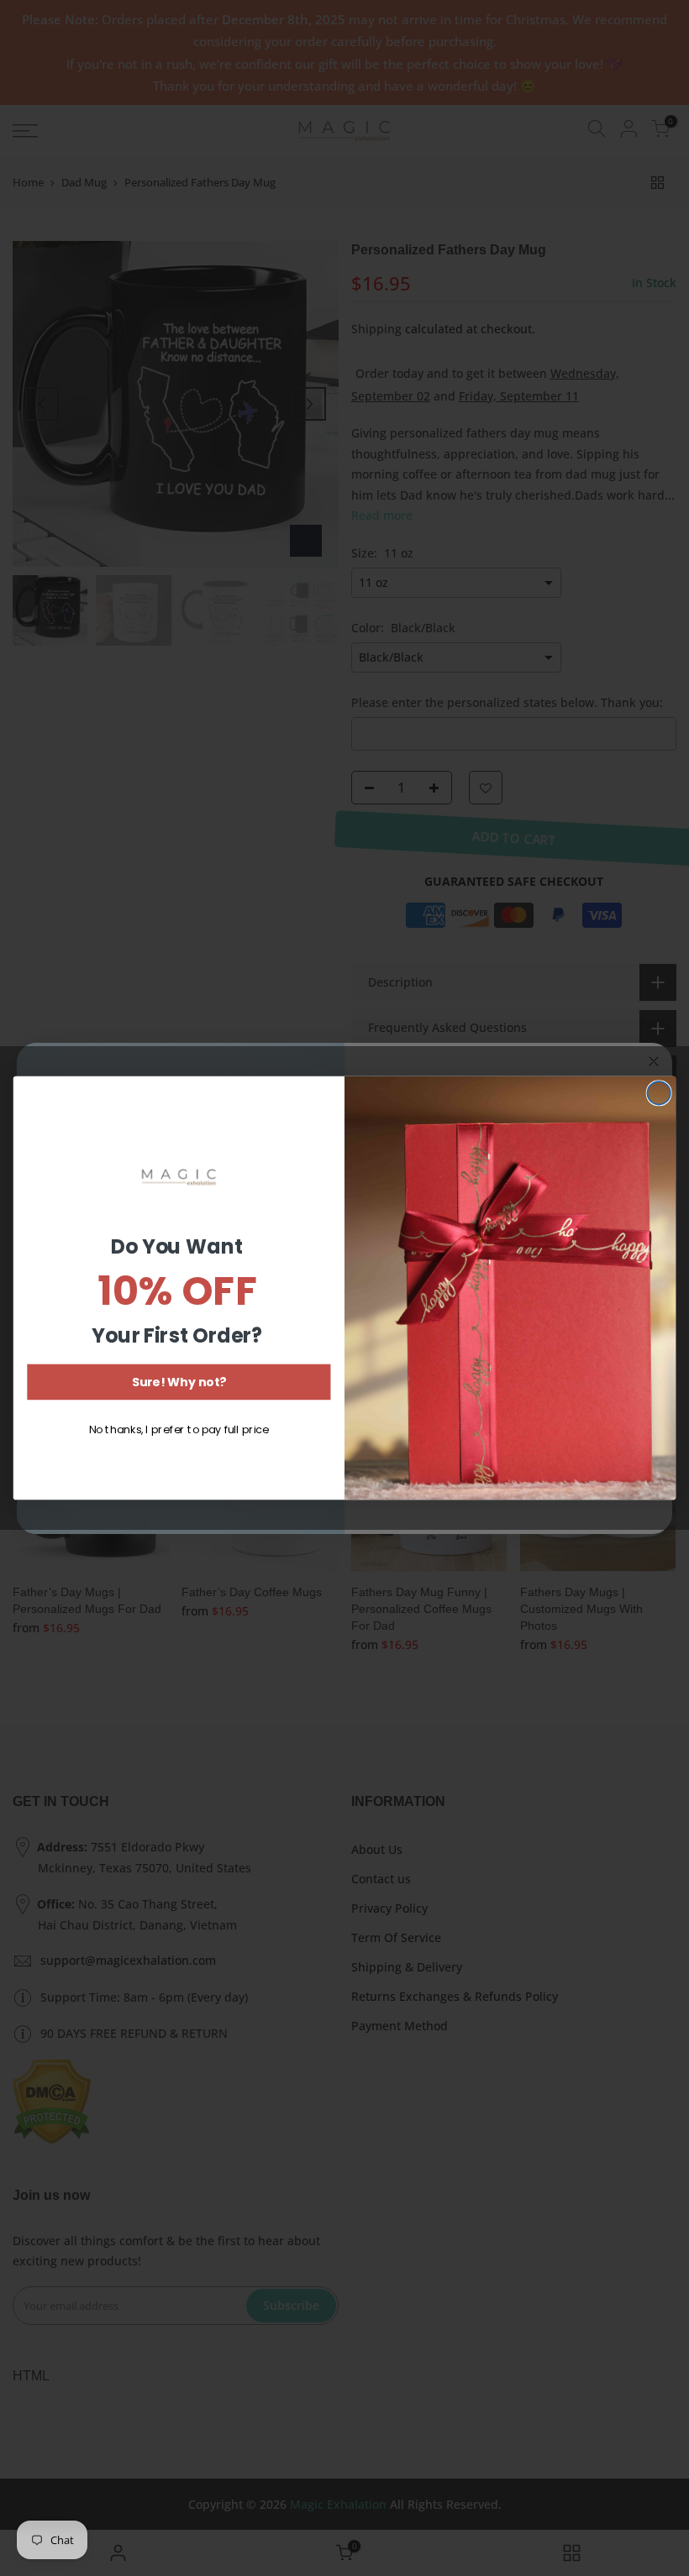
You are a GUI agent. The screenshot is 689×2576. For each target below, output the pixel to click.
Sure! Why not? (179, 1382)
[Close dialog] (659, 1093)
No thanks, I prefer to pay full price (179, 1430)
